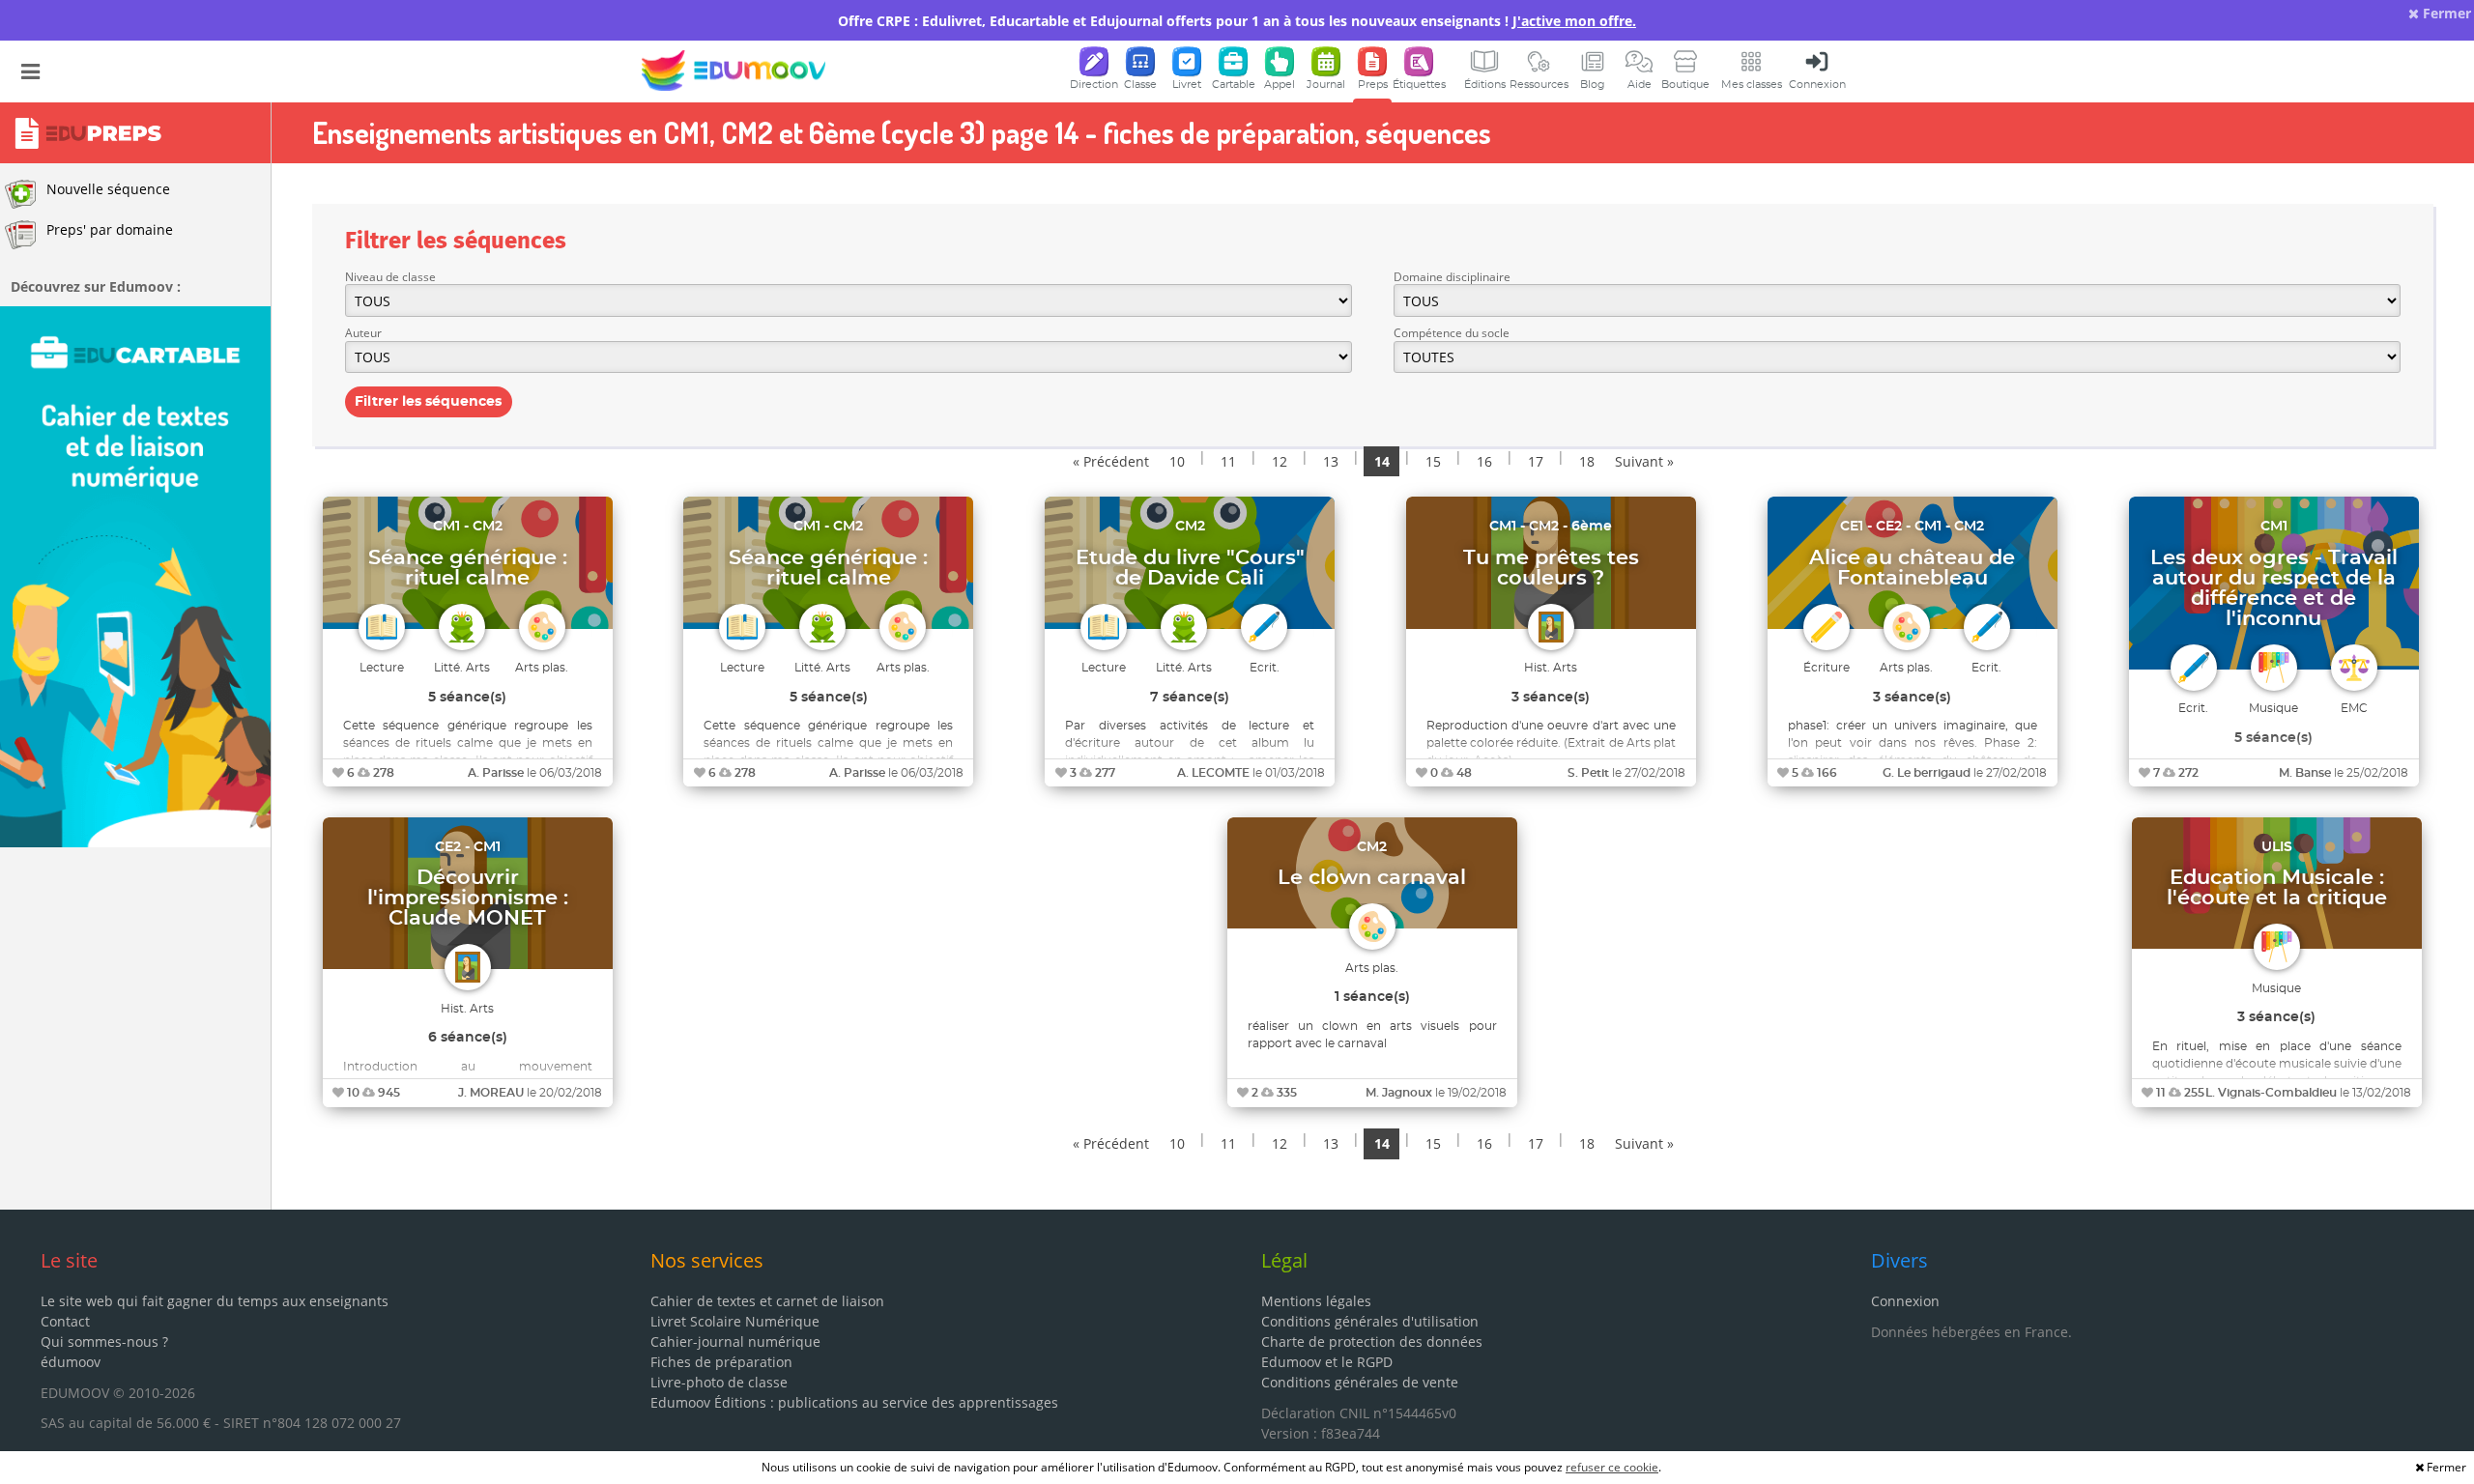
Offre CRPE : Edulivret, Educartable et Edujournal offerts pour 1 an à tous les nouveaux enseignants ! (1237, 21)
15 (1433, 461)
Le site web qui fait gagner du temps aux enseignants (215, 1301)
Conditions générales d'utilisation (1370, 1321)
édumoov (71, 1362)
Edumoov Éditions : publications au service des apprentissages (854, 1402)
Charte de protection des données (1372, 1341)
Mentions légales (1316, 1301)
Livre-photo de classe (719, 1382)
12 (1280, 461)
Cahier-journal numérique (735, 1341)
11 (1228, 461)
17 (1536, 461)
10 (1177, 461)
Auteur (363, 333)
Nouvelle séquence (108, 189)
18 (1587, 461)
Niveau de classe (390, 277)
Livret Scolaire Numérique (735, 1321)
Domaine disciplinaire (1452, 277)
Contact (65, 1321)
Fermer (2445, 13)
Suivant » (1644, 461)
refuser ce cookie (1612, 1467)
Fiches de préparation (721, 1362)
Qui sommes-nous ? (104, 1341)
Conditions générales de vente (1360, 1382)
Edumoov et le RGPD (1327, 1362)
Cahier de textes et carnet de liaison (767, 1301)
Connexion (1905, 1301)
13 (1331, 461)
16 (1484, 461)
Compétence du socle (1452, 333)
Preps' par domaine (110, 229)
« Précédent (1111, 461)
